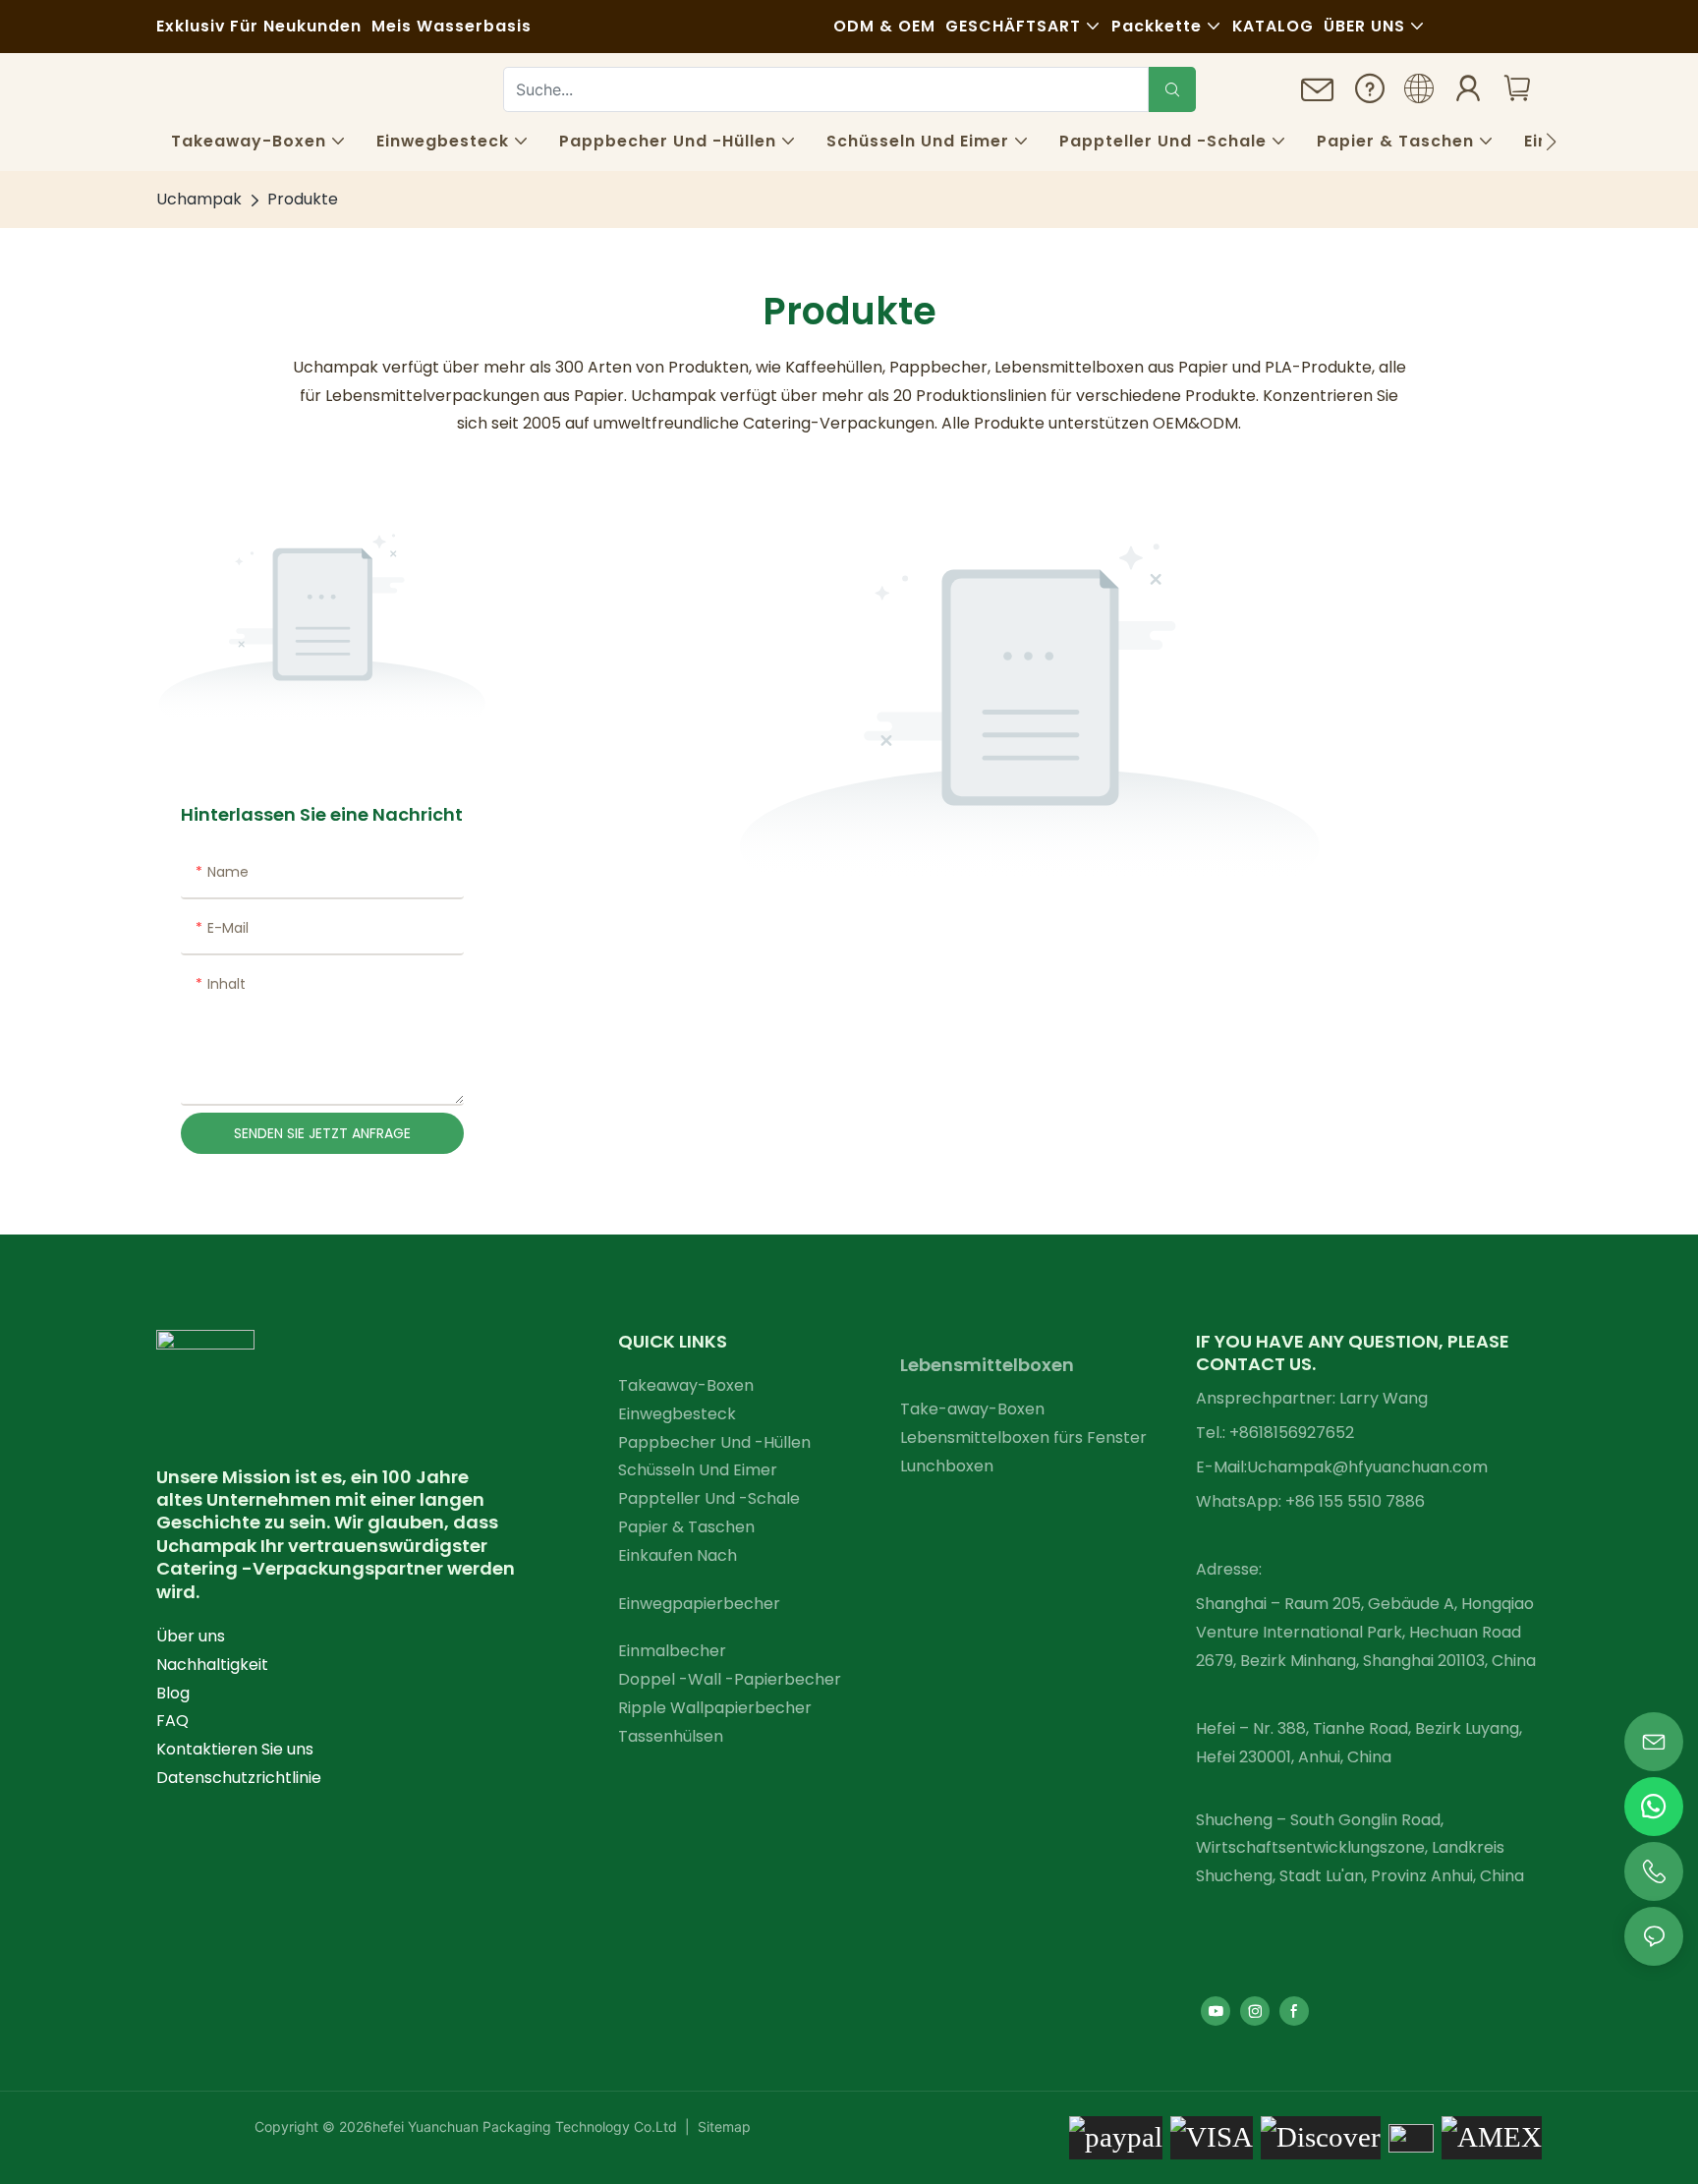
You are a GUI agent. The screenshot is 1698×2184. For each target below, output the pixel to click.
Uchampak (199, 199)
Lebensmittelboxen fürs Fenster (1023, 1437)
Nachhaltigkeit (212, 1665)
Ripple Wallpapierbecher (715, 1708)
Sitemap (722, 2127)
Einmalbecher (672, 1651)
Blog (173, 1693)
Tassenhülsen (671, 1736)
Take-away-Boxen (972, 1409)
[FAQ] (1370, 93)
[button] (1551, 142)
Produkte (303, 199)
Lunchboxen (947, 1466)
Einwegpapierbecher (699, 1604)
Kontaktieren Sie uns (235, 1749)
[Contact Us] (1318, 96)
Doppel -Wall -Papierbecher (730, 1679)
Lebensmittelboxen (987, 1365)
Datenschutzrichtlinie (239, 1778)
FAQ (172, 1721)
